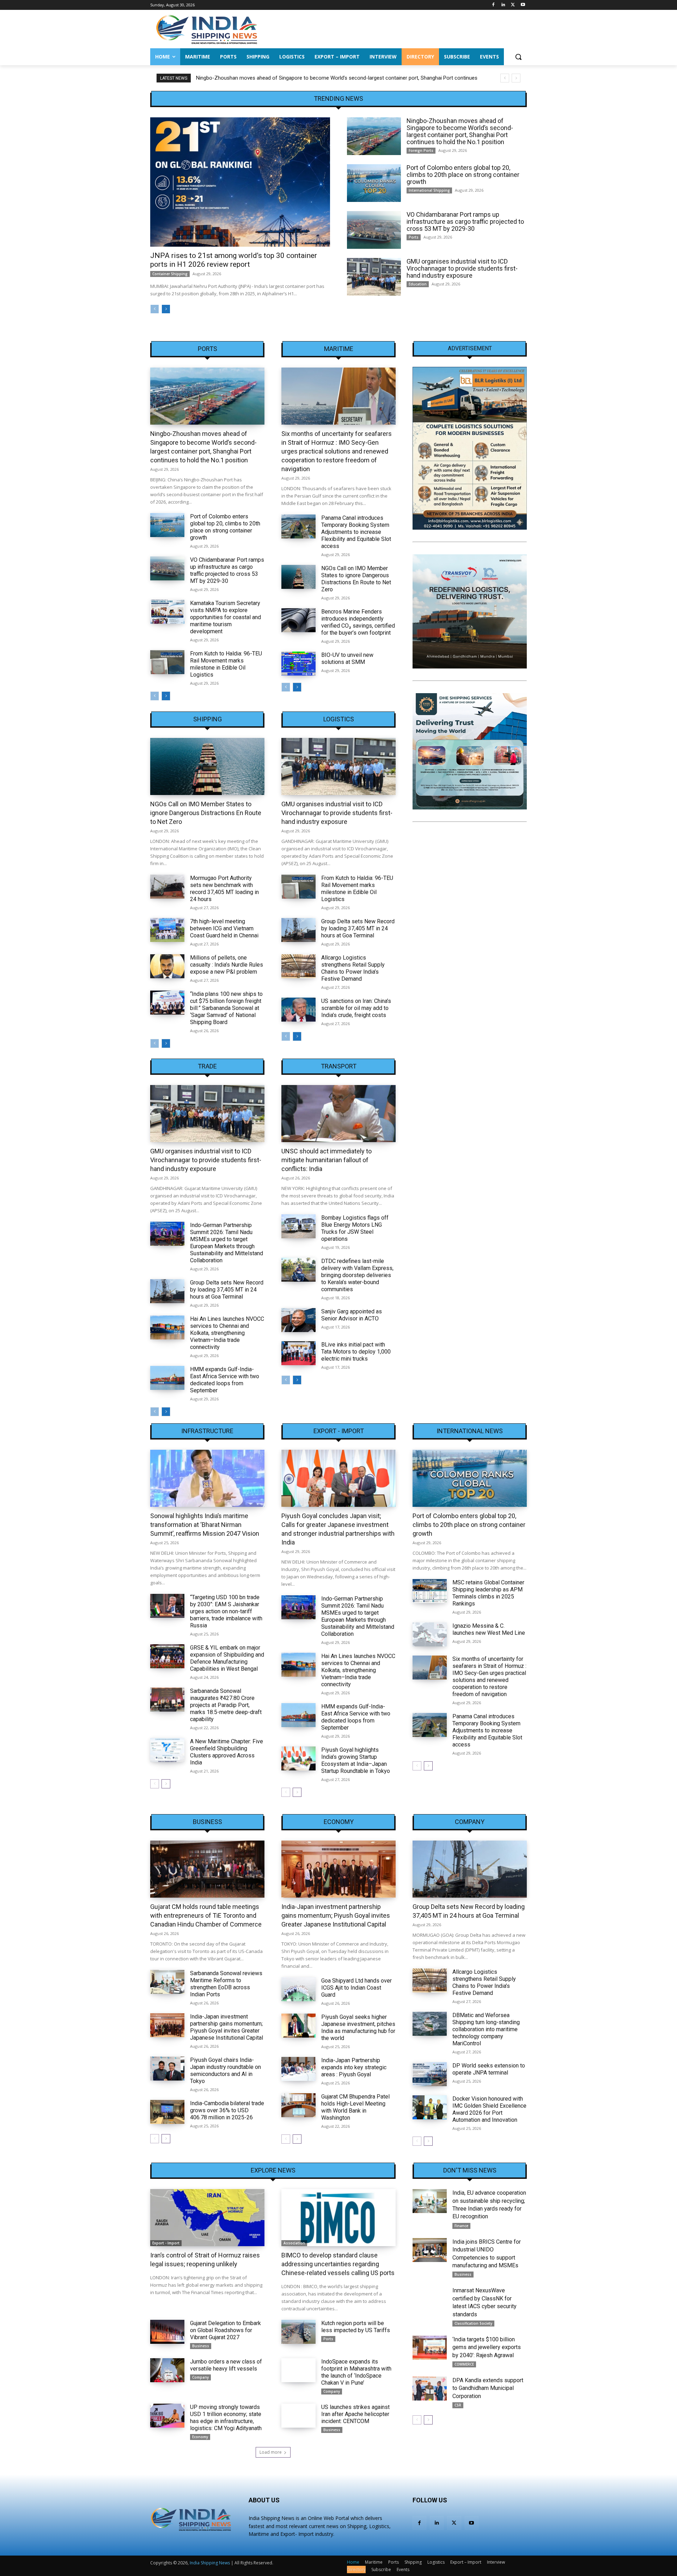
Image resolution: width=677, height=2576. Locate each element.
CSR (458, 2405)
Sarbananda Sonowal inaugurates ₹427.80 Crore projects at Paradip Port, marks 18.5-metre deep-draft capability (226, 1705)
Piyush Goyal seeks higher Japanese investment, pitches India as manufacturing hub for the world (358, 2027)
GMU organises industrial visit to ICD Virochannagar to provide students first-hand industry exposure (462, 268)
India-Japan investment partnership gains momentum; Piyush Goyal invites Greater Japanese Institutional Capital (227, 2027)
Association (294, 2243)
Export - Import (339, 1431)
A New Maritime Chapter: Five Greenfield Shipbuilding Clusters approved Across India (227, 1752)
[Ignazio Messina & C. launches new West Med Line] (430, 1634)
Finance (461, 2226)
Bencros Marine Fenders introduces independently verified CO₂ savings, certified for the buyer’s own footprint (358, 622)
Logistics (339, 719)
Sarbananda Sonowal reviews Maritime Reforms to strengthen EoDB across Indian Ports (226, 1984)
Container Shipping (170, 274)
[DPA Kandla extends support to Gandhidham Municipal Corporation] (430, 2389)
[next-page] (166, 309)
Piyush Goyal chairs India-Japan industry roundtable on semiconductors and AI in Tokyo (225, 2070)
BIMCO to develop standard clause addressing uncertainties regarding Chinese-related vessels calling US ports (338, 2264)
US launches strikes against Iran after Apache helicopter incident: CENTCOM (355, 2414)
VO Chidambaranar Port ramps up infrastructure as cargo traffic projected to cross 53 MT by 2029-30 (465, 221)
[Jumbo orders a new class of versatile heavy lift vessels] (167, 2370)
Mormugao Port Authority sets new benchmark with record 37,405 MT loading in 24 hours (224, 889)
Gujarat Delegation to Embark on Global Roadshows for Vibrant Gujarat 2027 (225, 2330)
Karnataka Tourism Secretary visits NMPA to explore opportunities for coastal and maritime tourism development (225, 617)
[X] (513, 5)
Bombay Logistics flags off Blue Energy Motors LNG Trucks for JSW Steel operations (355, 1228)
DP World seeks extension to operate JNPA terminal (489, 2069)
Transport (339, 1066)
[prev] (505, 78)
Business (208, 1822)
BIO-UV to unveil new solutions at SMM (347, 658)
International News (470, 1431)
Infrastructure (207, 1431)
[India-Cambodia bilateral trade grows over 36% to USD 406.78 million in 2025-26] (167, 2112)
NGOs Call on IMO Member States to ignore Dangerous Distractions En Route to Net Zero (356, 579)
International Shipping (429, 190)
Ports (414, 237)
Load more (271, 2452)
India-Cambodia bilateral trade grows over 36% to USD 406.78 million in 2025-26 (227, 2110)
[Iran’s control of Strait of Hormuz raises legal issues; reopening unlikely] (207, 2218)
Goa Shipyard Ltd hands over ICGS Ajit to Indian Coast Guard (356, 1988)
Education (418, 284)
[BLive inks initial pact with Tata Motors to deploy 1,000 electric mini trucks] (298, 1353)
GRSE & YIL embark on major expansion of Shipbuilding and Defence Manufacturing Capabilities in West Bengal (227, 1658)
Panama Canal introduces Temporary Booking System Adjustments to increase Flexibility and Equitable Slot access (356, 532)
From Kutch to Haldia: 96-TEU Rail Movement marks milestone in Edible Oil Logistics (226, 664)
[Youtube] (523, 5)
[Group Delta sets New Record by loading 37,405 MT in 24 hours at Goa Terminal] (298, 930)
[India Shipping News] (207, 29)
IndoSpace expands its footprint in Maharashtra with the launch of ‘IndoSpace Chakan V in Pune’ (356, 2372)
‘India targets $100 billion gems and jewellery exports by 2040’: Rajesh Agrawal (487, 2347)
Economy (339, 1822)
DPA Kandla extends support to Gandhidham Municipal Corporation (488, 2388)
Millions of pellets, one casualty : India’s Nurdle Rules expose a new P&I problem (227, 965)
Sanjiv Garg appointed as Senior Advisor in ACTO (352, 1315)
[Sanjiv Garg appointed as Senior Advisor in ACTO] (298, 1320)
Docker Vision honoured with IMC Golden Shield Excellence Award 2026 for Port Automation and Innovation (489, 2109)
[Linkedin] (503, 5)
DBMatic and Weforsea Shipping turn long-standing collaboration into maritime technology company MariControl (486, 2029)
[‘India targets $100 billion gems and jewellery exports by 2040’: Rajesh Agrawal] (430, 2348)
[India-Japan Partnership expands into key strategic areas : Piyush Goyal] (298, 2069)
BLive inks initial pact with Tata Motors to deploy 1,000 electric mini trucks (356, 1352)
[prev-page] (155, 309)
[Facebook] (493, 5)
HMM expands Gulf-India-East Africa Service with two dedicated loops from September (225, 1380)
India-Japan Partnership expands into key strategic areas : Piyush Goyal (354, 2067)
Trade (207, 1066)
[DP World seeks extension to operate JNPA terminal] (430, 2074)
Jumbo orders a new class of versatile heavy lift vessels (226, 2365)
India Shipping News (210, 2563)
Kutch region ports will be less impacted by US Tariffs (356, 2327)
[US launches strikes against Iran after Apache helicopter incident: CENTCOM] (298, 2416)
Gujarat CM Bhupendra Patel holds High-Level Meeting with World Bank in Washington (355, 2107)
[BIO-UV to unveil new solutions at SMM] (298, 664)
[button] (518, 57)
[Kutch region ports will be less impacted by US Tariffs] (298, 2332)
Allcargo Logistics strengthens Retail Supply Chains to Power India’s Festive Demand (353, 968)
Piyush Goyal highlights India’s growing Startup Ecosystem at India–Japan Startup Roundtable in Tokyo (356, 1760)
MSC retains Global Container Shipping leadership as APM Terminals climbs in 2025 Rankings (488, 1593)
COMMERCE (464, 2364)
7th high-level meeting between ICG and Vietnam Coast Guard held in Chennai (224, 928)
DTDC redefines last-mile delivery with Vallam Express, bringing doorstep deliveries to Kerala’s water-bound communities (357, 1275)
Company (470, 1822)
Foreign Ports (421, 150)
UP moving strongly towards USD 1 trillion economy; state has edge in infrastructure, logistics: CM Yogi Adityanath (226, 2418)
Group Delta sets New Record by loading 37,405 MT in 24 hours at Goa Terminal (358, 928)
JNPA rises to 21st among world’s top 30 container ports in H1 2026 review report (234, 260)
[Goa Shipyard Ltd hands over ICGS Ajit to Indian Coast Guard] (298, 1989)
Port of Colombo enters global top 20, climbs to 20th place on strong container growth (297, 78)
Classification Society (473, 2323)
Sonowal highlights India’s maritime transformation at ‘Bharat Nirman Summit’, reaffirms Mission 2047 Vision (205, 1525)
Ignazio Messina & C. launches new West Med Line (489, 1629)
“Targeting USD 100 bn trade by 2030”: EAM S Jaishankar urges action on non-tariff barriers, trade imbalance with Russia (226, 1611)
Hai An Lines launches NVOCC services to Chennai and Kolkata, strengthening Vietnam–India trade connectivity (227, 1333)
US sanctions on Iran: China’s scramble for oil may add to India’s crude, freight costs (356, 1008)
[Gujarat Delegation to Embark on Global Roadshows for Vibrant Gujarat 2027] (167, 2332)
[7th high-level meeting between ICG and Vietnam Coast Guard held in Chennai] (167, 930)
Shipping (208, 719)
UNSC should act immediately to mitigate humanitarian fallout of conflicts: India (327, 1160)
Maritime (339, 349)
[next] (516, 78)
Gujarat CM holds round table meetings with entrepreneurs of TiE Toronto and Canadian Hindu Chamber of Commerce (206, 1915)
